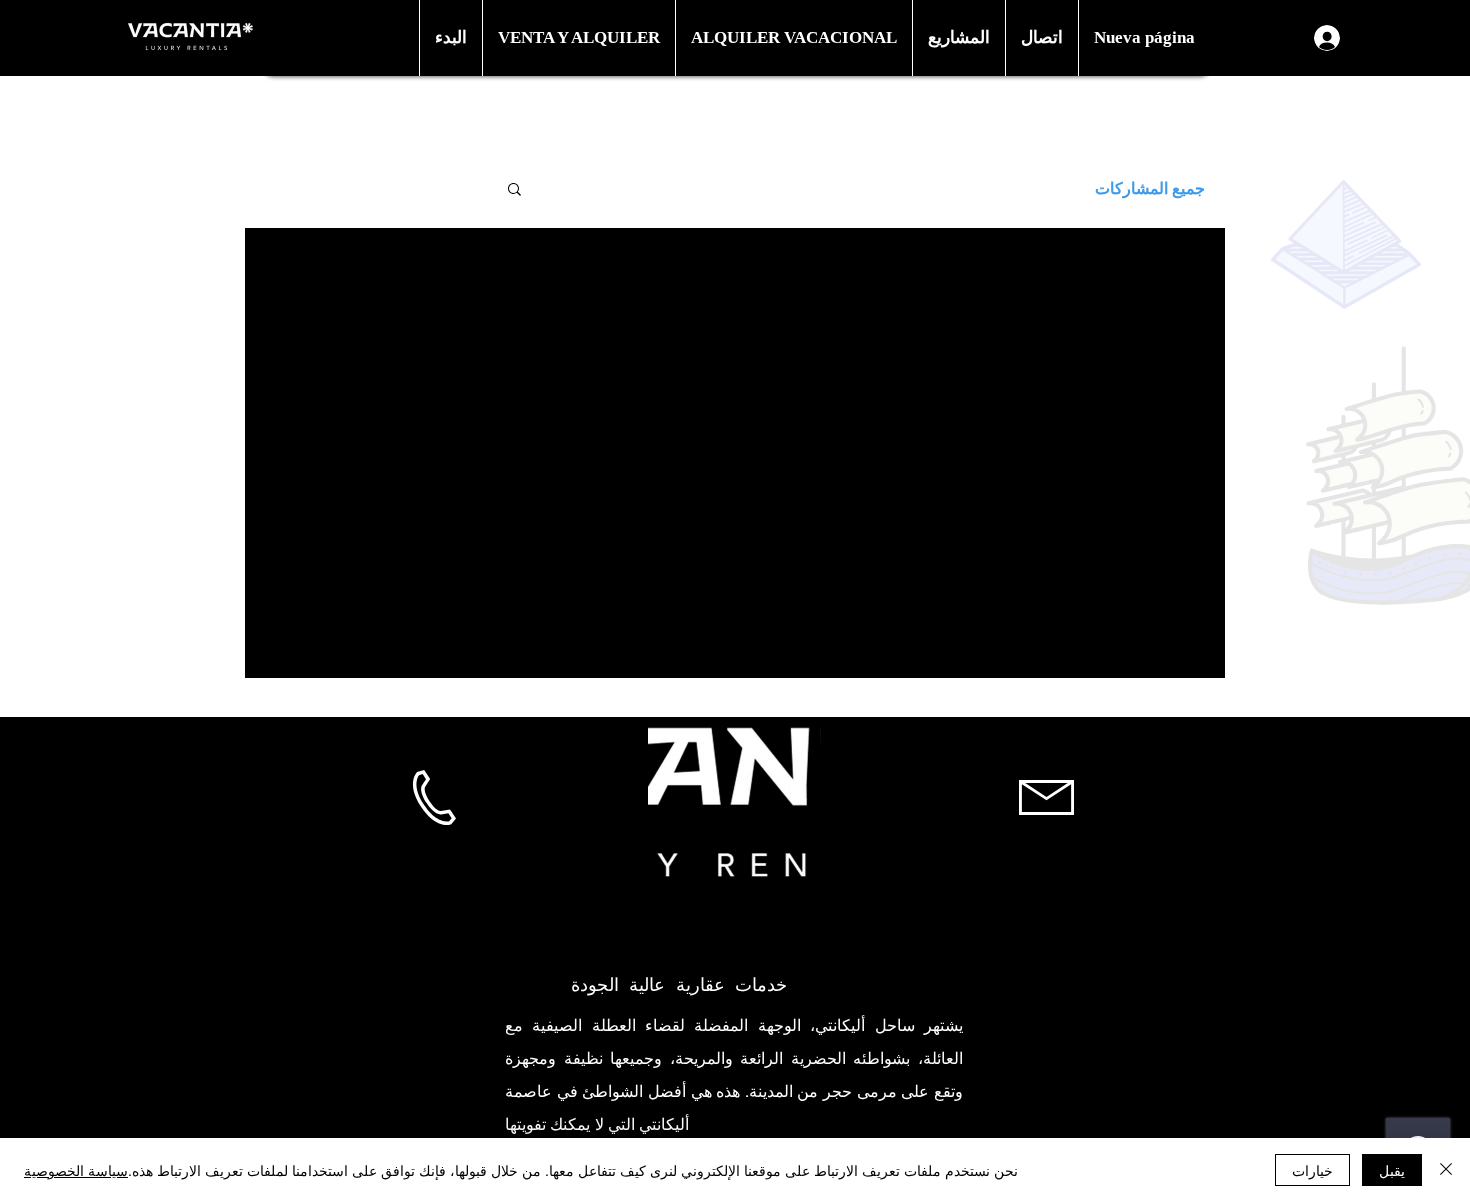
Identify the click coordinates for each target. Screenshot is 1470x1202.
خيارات (1312, 1170)
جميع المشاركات (1150, 187)
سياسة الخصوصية (76, 1170)
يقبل (1392, 1170)
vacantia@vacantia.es (1047, 893)
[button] (578, 38)
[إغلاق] (1446, 1170)
